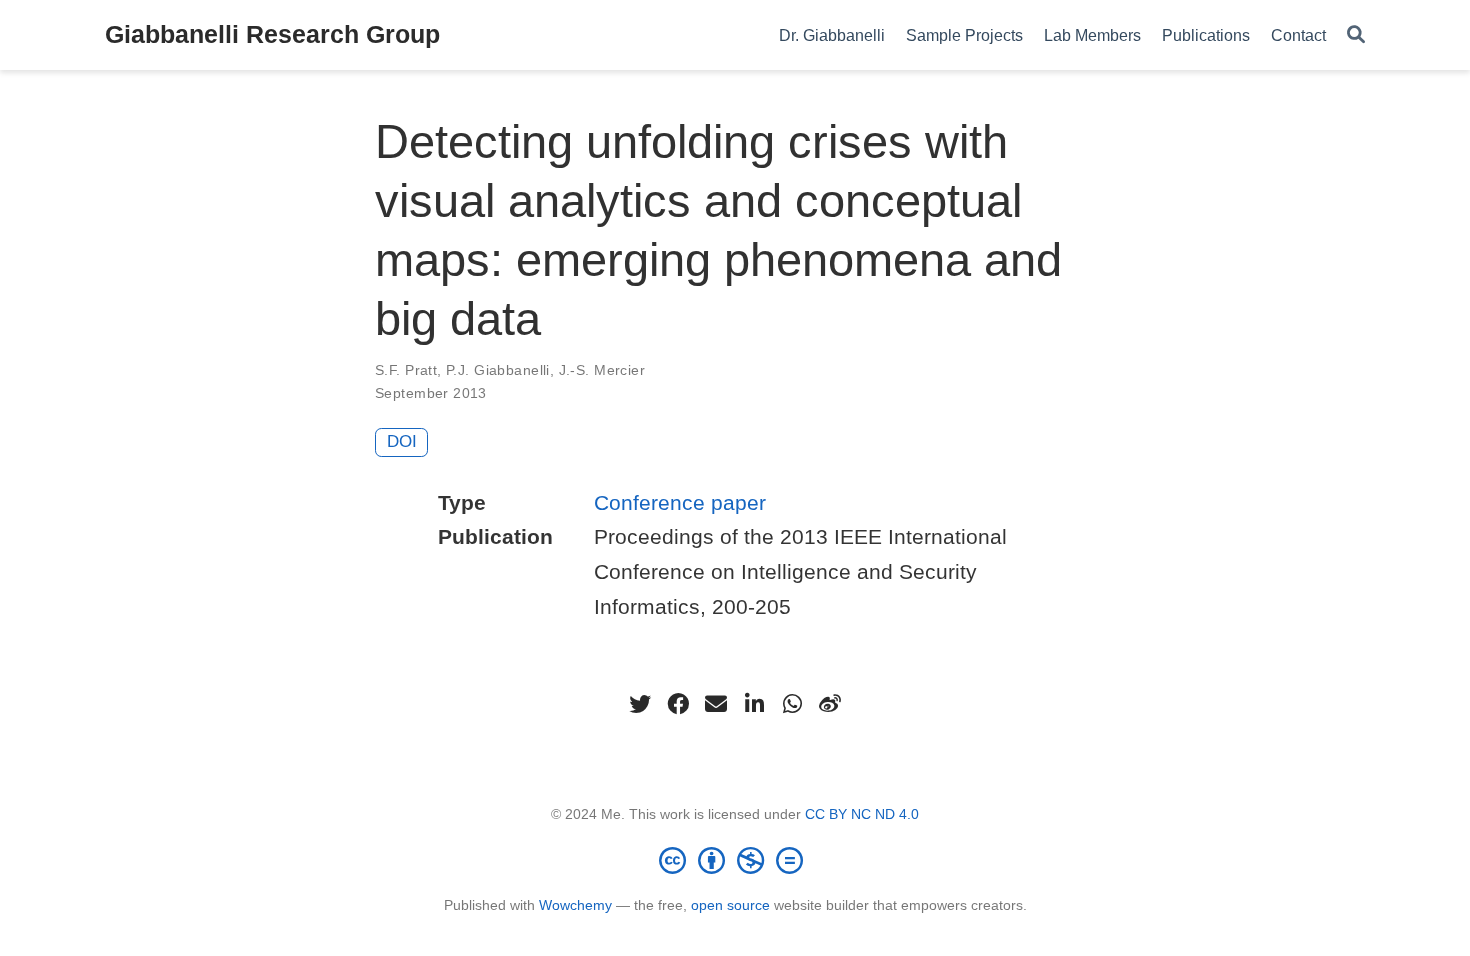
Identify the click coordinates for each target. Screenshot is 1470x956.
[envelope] (716, 704)
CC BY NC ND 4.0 (862, 814)
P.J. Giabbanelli (498, 370)
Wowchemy (575, 905)
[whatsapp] (792, 704)
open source (730, 905)
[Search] (1356, 35)
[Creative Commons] (735, 860)
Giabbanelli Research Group (272, 34)
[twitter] (640, 704)
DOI (402, 441)
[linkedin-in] (754, 704)
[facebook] (678, 704)
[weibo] (830, 704)
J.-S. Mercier (602, 370)
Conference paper (680, 502)
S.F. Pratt (406, 370)
